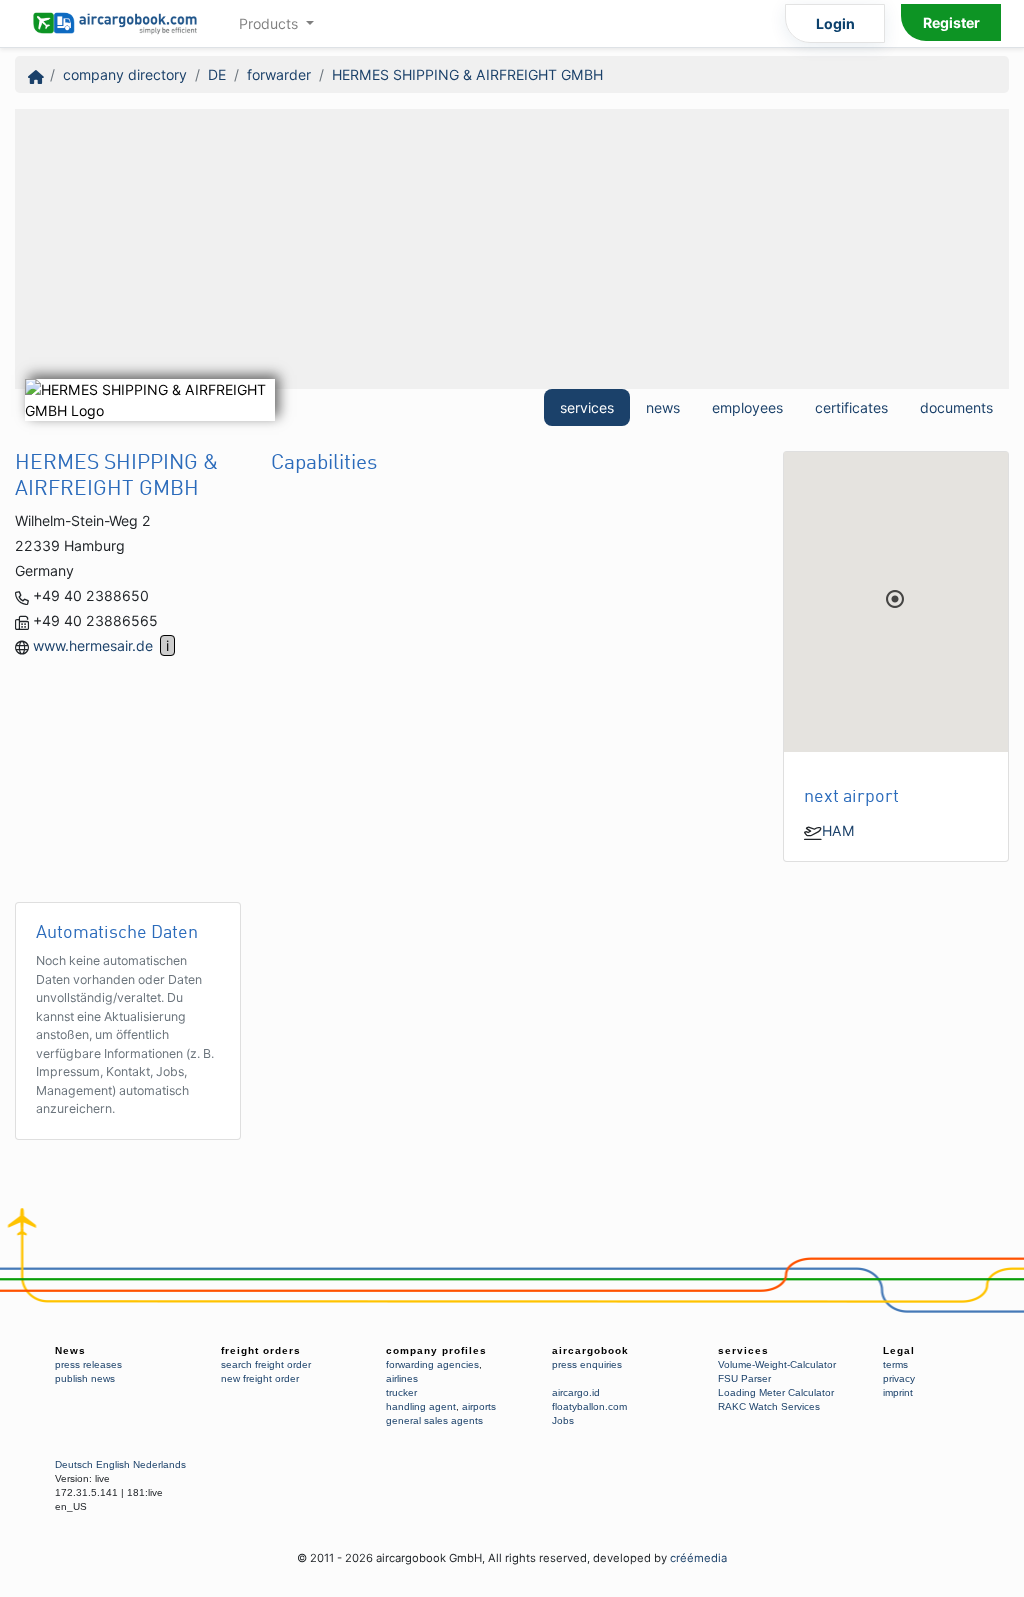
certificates (851, 407)
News (70, 1350)
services (587, 407)
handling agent (421, 1406)
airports (479, 1406)
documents (956, 407)
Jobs (563, 1420)
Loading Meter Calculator (776, 1392)
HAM (838, 830)
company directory (125, 74)
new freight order (260, 1378)
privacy (899, 1378)
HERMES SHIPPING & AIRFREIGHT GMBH (467, 74)
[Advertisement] (512, 249)
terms (895, 1364)
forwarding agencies (432, 1364)
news (663, 407)
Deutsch (74, 1464)
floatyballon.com (589, 1406)
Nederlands (159, 1464)
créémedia (698, 1558)
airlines (402, 1378)
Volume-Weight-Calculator (777, 1364)
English (113, 1464)
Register (951, 22)
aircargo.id (576, 1392)
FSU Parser (744, 1378)
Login (835, 23)
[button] (895, 599)
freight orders (261, 1350)
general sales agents (434, 1420)
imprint (898, 1392)
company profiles (436, 1350)
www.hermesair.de (93, 645)
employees (747, 407)
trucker (401, 1392)
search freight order (266, 1364)
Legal (899, 1350)
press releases (88, 1364)
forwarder (279, 74)
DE (217, 74)
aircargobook (590, 1350)
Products (270, 23)
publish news (85, 1378)
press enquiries (587, 1364)
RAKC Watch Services (769, 1406)
